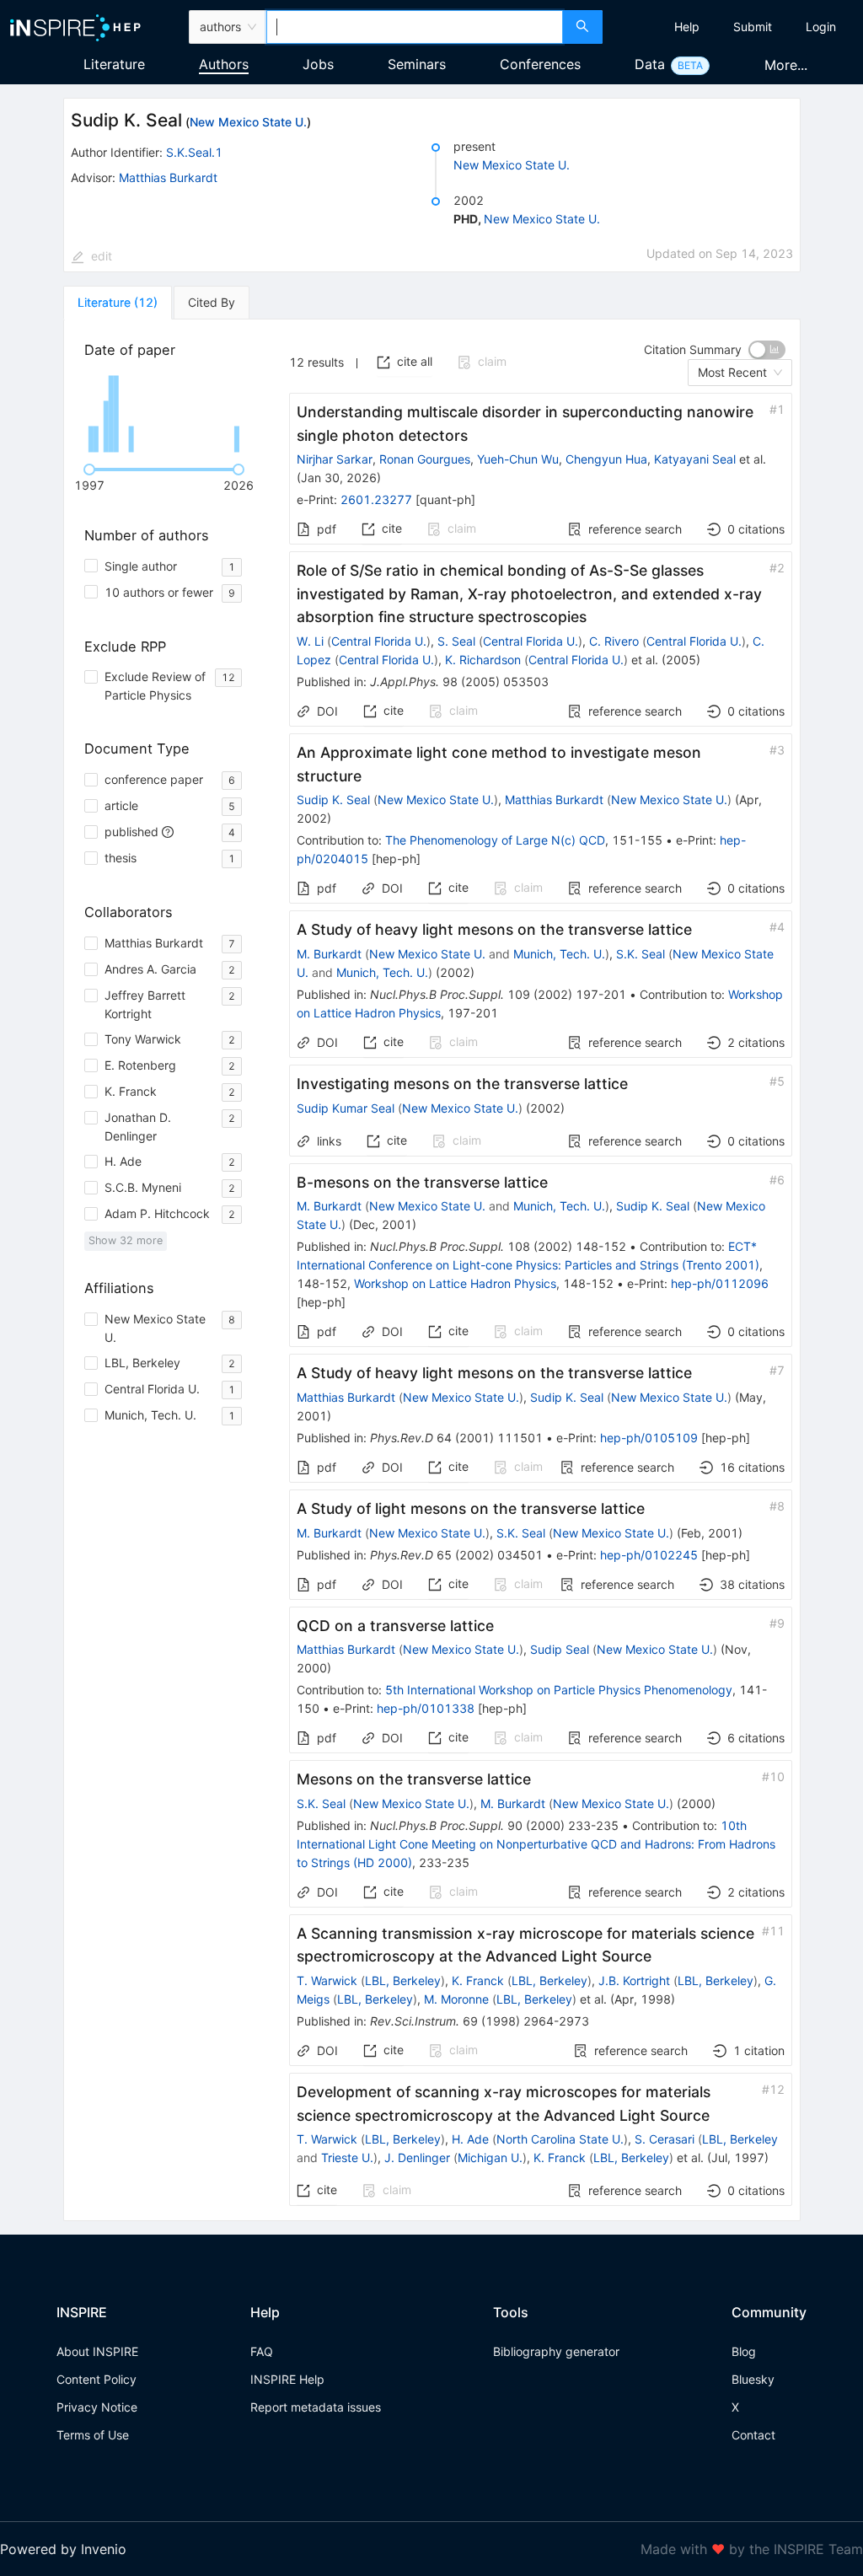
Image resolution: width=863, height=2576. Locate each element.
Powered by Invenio (63, 2549)
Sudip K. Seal (333, 800)
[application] (166, 414)
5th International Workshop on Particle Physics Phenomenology (559, 1690)
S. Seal (456, 641)
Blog (744, 2351)
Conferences (540, 64)
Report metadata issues (316, 2407)
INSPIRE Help (287, 2379)
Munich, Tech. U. (559, 954)
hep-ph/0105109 (649, 1438)
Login (821, 27)
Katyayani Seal (695, 459)
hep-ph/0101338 (426, 1708)
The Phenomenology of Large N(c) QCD (495, 840)
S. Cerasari (665, 2139)
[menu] (735, 27)
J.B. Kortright (634, 1980)
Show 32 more (126, 1240)
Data (650, 64)
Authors (224, 64)
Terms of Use (93, 2435)
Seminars (417, 64)
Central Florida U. (379, 641)
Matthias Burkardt (168, 177)
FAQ (262, 2351)
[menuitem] (687, 27)
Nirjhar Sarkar (335, 459)
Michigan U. (490, 2157)
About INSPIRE (97, 2351)
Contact (753, 2435)
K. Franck (478, 1980)
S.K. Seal (641, 954)
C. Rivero (614, 641)
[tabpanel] (432, 1271)
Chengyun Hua (606, 459)
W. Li (310, 641)
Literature (114, 64)
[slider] (89, 470)
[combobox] (415, 27)
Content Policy (96, 2379)
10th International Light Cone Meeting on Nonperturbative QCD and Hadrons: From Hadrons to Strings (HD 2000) (536, 1844)
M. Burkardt (329, 954)
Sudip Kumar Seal (346, 1108)
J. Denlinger (417, 2157)
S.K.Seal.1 (194, 152)
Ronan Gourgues (425, 459)
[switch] (767, 350)
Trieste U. (347, 2157)
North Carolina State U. (560, 2139)
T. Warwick (327, 1980)
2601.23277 (376, 499)
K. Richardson (483, 660)
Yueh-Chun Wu (518, 459)
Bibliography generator (556, 2351)
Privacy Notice (97, 2407)
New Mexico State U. (248, 122)
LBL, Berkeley (403, 1980)
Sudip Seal (560, 1649)
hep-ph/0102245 (649, 1555)
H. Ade (470, 2139)
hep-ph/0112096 (720, 1283)
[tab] (118, 303)
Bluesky (753, 2379)
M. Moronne (456, 1999)
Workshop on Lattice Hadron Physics (455, 1283)
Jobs (318, 64)
